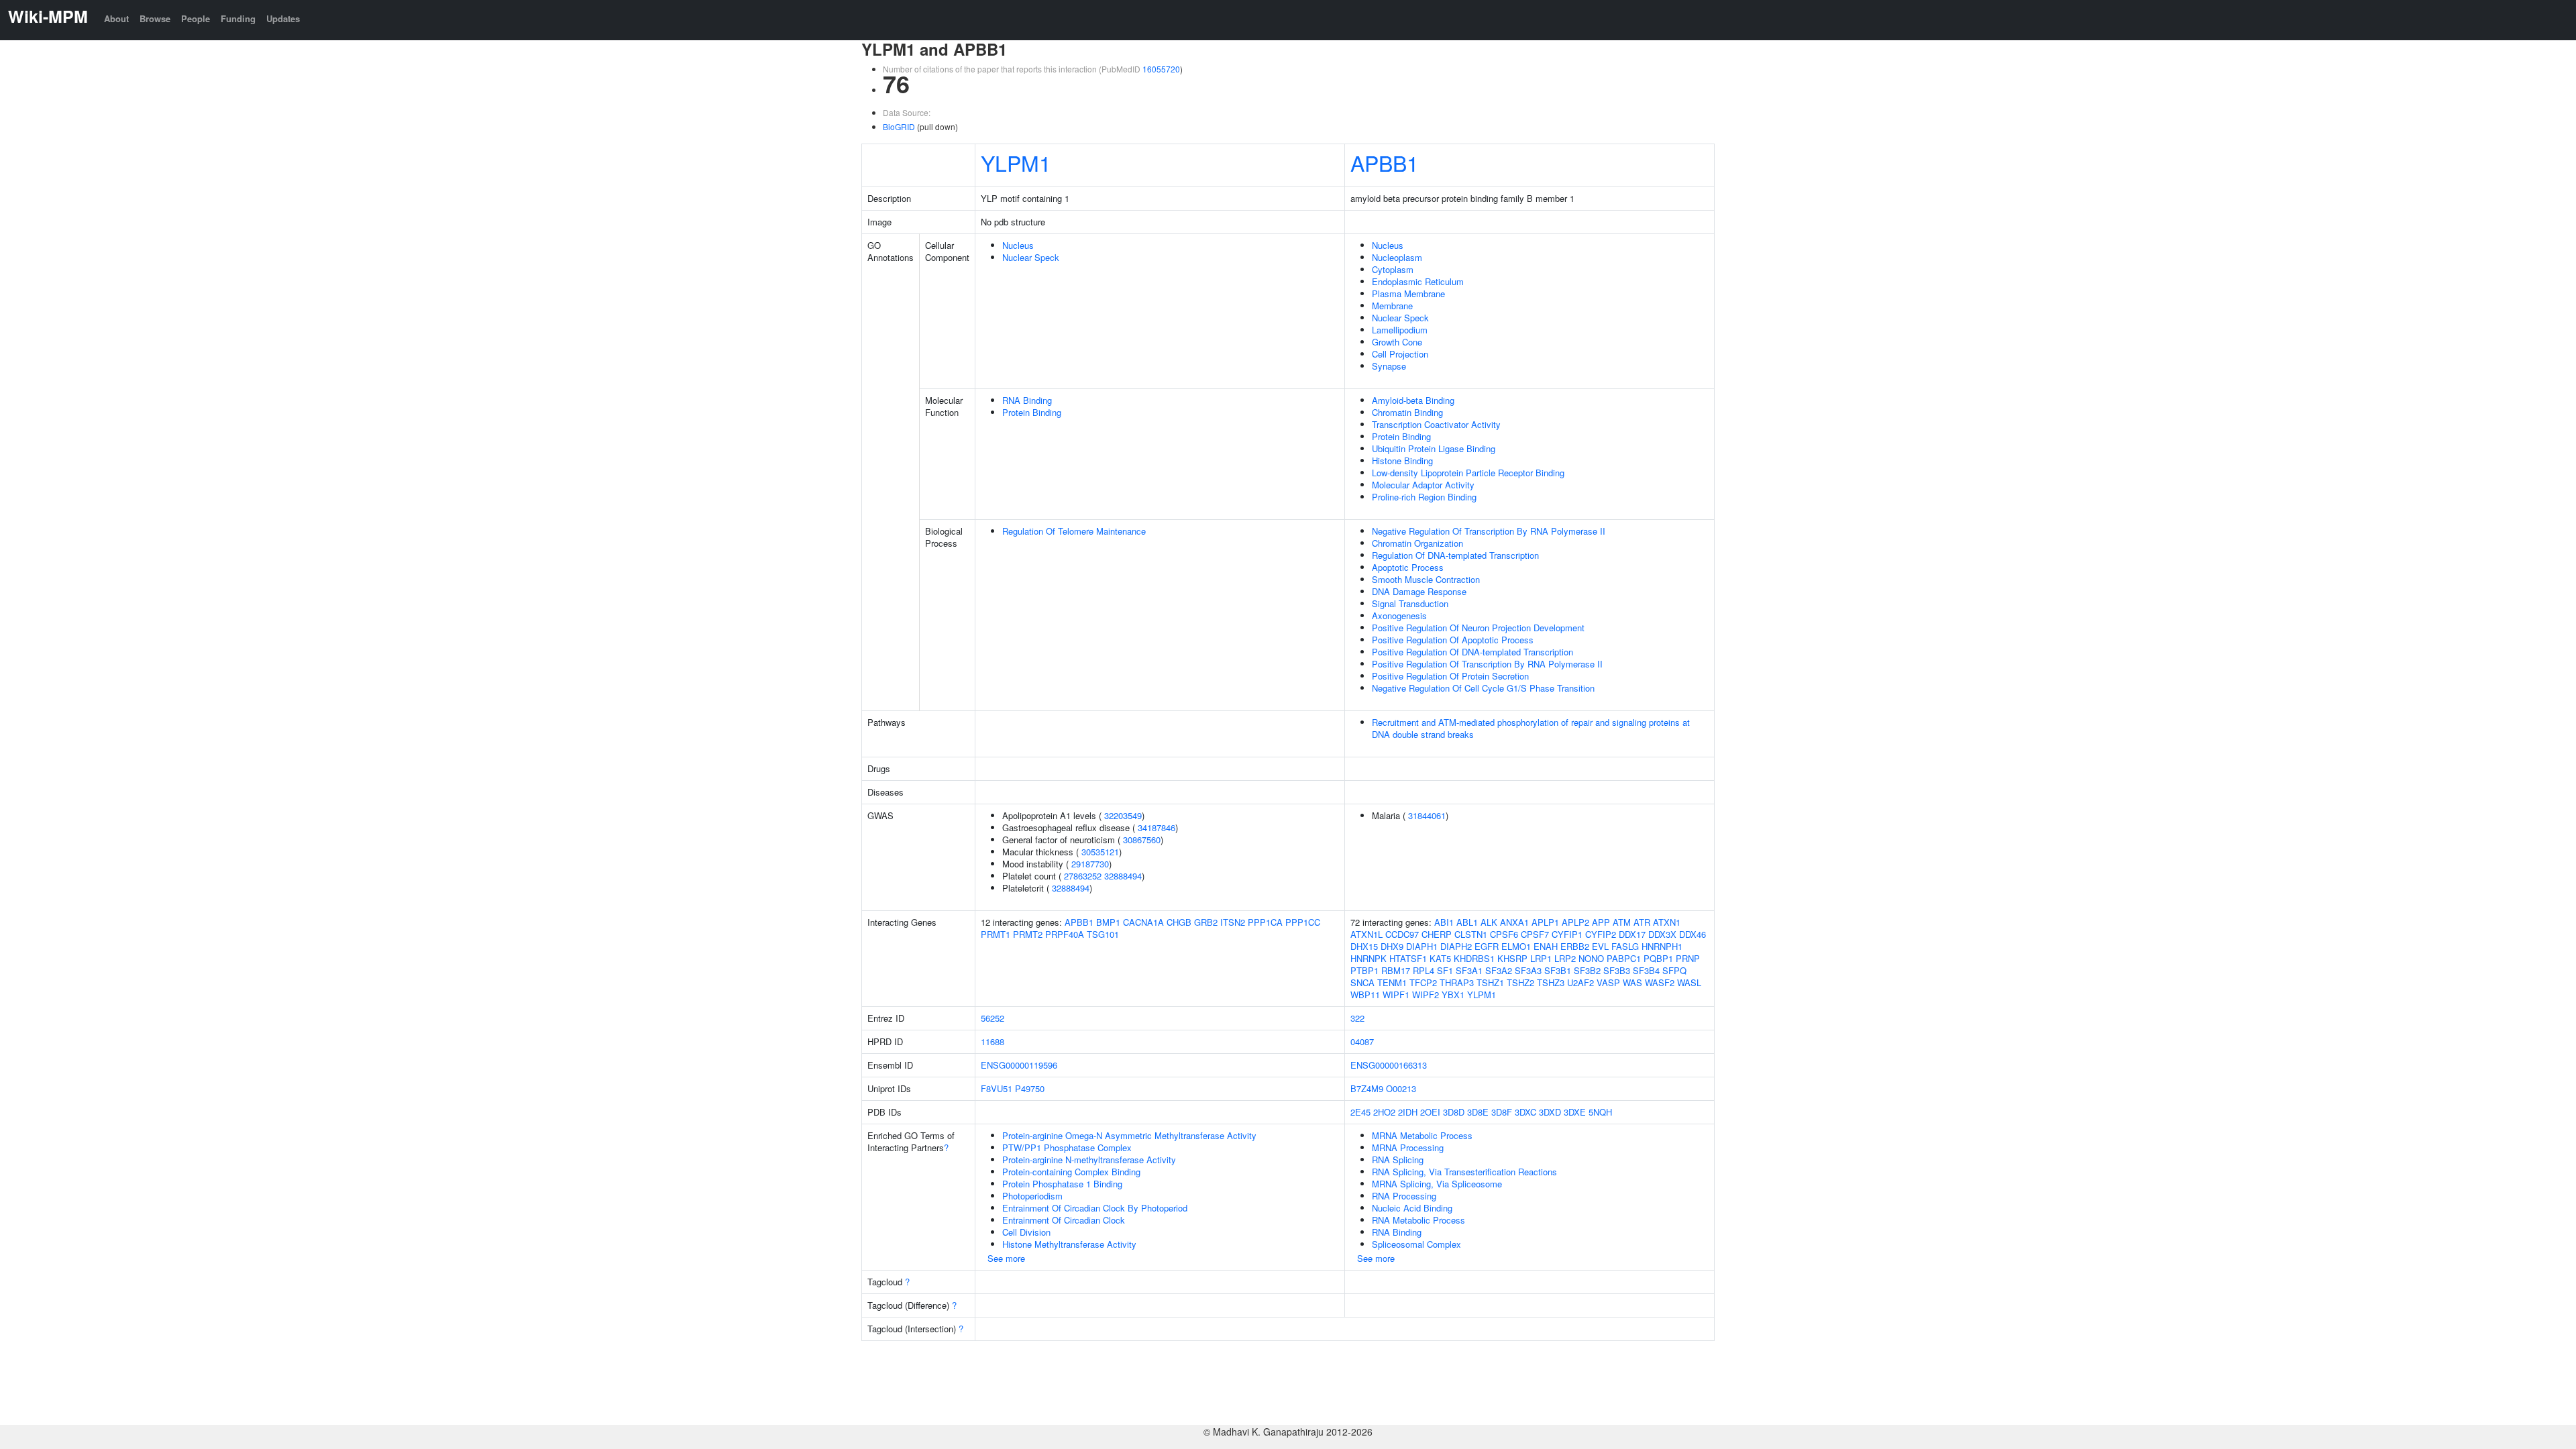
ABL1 (1467, 922)
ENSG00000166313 (1389, 1065)
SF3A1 (1469, 970)
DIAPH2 (1456, 946)
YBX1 (1453, 995)
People (196, 18)
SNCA (1362, 982)
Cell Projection (1400, 354)
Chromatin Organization (1417, 543)
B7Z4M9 (1367, 1088)
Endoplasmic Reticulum (1418, 281)
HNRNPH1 (1662, 946)
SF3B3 (1617, 970)
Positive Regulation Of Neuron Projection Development (1478, 628)
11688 (992, 1041)
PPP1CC (1303, 922)
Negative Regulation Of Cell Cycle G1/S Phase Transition (1483, 688)
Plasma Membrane (1408, 293)
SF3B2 (1587, 970)
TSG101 (1103, 934)
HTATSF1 (1408, 958)
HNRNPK (1368, 958)
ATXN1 (1667, 922)
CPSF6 (1504, 934)
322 (1357, 1018)
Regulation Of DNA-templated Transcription (1455, 555)
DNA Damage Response (1419, 591)
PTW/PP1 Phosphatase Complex (1067, 1147)
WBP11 (1365, 995)
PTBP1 (1364, 970)
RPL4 (1424, 970)
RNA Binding (1027, 400)
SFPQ (1674, 970)
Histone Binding (1402, 461)
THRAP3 (1457, 982)
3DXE (1575, 1112)
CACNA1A (1143, 922)
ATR (1642, 922)
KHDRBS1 (1474, 958)
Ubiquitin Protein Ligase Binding (1434, 448)
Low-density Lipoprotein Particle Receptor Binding (1468, 473)
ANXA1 (1514, 922)
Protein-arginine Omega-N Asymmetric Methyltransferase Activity (1129, 1135)
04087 (1362, 1041)
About (116, 18)
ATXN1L (1366, 934)
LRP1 (1541, 958)
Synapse (1389, 366)
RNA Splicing (1398, 1160)
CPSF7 (1535, 934)
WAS (1632, 982)
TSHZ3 (1551, 982)
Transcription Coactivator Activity (1436, 424)
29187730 (1090, 864)
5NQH (1600, 1112)
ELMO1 (1516, 946)
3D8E (1478, 1112)
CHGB (1179, 922)
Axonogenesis (1399, 615)
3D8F (1502, 1112)
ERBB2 (1575, 946)
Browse (155, 18)
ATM (1622, 922)
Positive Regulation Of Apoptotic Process (1453, 640)
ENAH (1546, 946)
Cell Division (1026, 1232)
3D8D (1454, 1112)
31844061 (1427, 815)
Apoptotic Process (1408, 567)
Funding (238, 18)
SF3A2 (1499, 970)
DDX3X (1662, 934)
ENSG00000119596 (1019, 1065)
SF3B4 (1646, 970)
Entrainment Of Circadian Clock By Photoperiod (1095, 1208)
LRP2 (1565, 958)
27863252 (1083, 876)
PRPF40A (1065, 934)
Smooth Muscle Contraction (1426, 579)
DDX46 (1693, 934)
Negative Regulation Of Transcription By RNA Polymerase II (1489, 531)
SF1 (1445, 970)
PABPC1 (1624, 958)
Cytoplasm (1393, 269)
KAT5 (1440, 958)
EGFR (1487, 946)
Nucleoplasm (1397, 257)
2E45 (1360, 1112)
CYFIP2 (1601, 934)
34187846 (1157, 827)
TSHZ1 (1490, 982)
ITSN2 (1233, 922)
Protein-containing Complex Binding (1071, 1172)
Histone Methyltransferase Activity (1069, 1244)
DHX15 (1364, 946)
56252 (992, 1018)
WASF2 (1660, 982)
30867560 (1142, 840)
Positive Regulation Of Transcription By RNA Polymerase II (1487, 664)
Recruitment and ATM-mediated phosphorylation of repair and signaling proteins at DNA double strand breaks (1531, 728)
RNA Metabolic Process (1418, 1220)
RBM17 (1396, 970)
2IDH (1408, 1112)
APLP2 (1575, 922)
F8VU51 (997, 1088)
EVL (1600, 946)
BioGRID (899, 126)
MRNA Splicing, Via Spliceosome (1437, 1184)
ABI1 (1444, 922)
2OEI (1430, 1112)
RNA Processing (1404, 1196)
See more (1006, 1258)
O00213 (1401, 1088)
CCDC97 (1402, 934)
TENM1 (1392, 982)
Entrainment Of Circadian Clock (1064, 1220)
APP (1601, 922)
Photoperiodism (1032, 1196)
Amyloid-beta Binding (1413, 400)
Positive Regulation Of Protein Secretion (1450, 676)
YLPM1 (1016, 162)
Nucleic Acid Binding (1412, 1208)
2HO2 (1384, 1112)
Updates (283, 18)
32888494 (1123, 876)
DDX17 (1632, 934)
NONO (1591, 958)
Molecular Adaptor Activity (1423, 485)
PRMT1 (996, 934)
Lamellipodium (1400, 330)
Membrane (1392, 306)
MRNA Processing (1408, 1147)
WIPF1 (1396, 995)
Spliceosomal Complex (1416, 1244)
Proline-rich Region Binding (1424, 497)
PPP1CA (1265, 922)
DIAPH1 (1422, 946)
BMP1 (1108, 922)
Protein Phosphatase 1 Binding (1062, 1184)
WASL (1689, 982)
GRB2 (1206, 922)
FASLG (1625, 946)
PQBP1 (1658, 958)
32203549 (1123, 815)
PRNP (1688, 958)
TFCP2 (1423, 982)
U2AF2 (1580, 982)
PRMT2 (1028, 934)
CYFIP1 (1567, 934)
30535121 (1100, 852)
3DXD (1550, 1112)
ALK (1489, 922)
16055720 (1161, 69)
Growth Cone (1397, 342)
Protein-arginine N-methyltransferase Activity (1089, 1160)
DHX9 (1392, 946)
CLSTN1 (1471, 934)
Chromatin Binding (1407, 412)
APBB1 (1385, 162)
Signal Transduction (1410, 603)
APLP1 (1545, 922)
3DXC (1525, 1112)
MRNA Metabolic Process (1422, 1135)
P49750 (1030, 1088)
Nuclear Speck (1031, 257)
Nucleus (1018, 245)
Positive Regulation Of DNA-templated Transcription (1472, 652)
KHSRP (1512, 958)
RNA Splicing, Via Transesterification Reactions (1464, 1172)
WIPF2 (1426, 995)
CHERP (1437, 934)
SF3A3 (1528, 970)
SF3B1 (1558, 970)
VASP (1608, 982)
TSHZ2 (1520, 982)
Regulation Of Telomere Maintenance (1074, 531)
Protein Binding (1032, 412)
